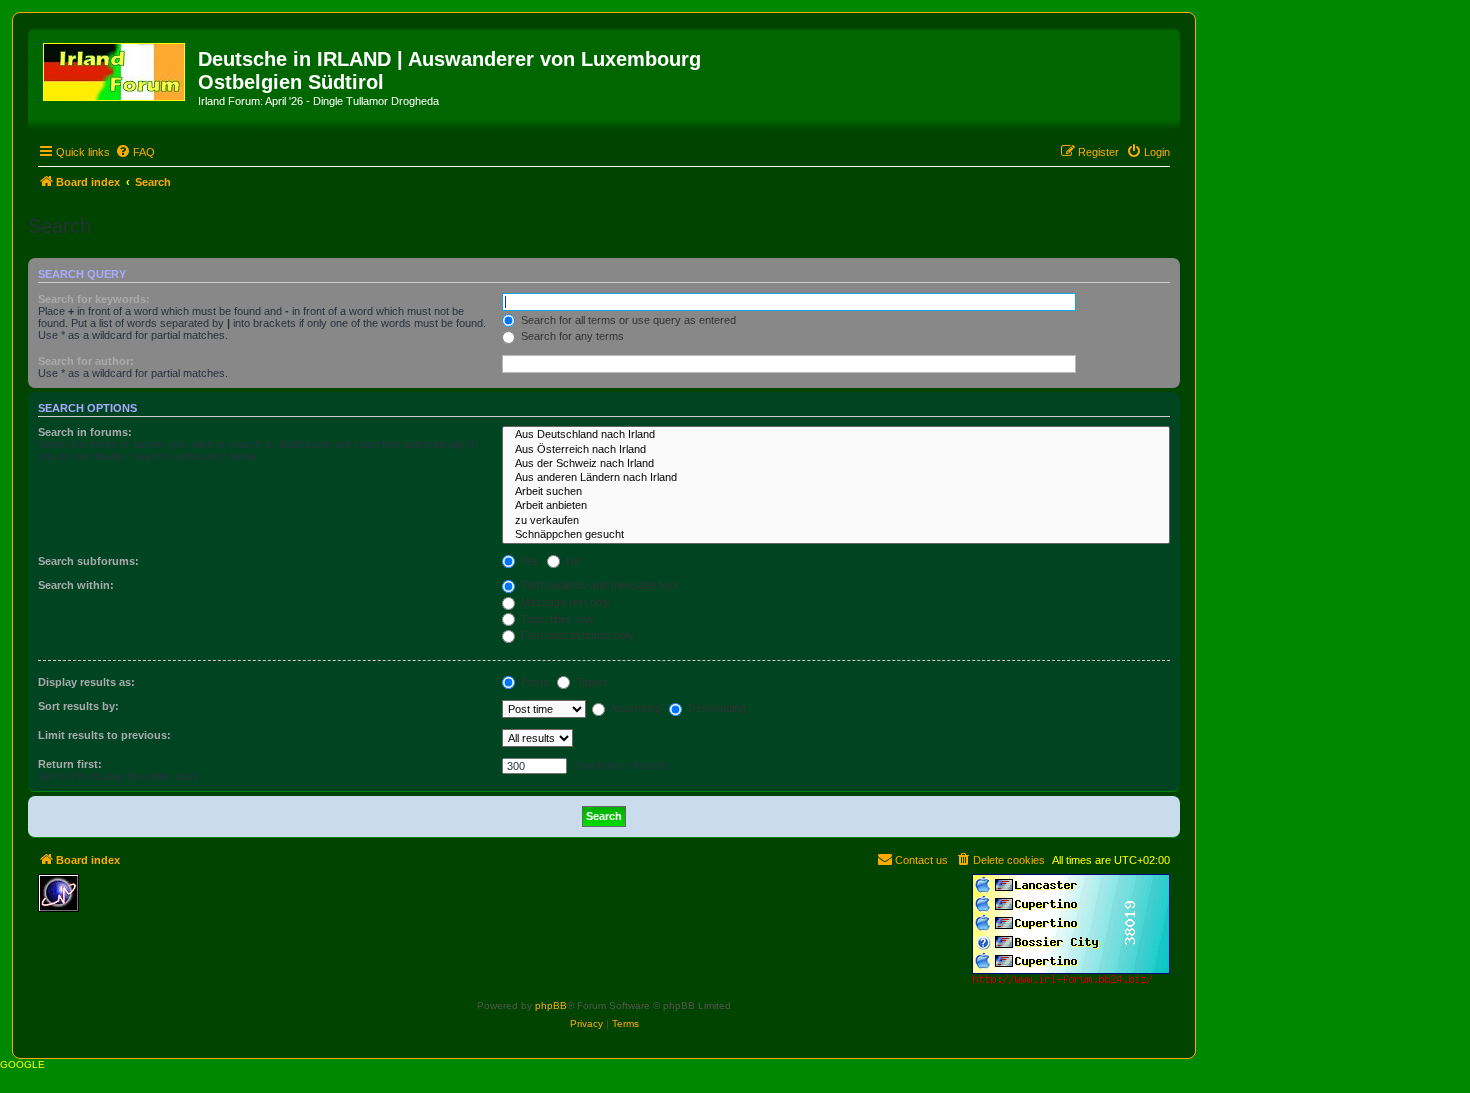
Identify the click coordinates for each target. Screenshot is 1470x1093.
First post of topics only (576, 635)
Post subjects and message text (597, 585)
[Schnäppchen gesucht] (836, 535)
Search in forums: (85, 432)
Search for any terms (571, 336)
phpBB (551, 1005)
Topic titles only (556, 619)
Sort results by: (78, 706)
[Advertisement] (233, 904)
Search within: (76, 585)
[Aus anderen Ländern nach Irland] (836, 478)
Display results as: (86, 682)
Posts (533, 682)
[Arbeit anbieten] (836, 506)
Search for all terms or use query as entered (627, 320)
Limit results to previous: (104, 735)
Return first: (70, 764)
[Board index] (115, 68)
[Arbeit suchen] (836, 492)
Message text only (564, 602)
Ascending (634, 708)
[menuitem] (135, 152)
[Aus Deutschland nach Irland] (836, 435)
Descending (715, 708)
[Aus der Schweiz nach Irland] (836, 464)
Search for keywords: (94, 299)
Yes (528, 561)
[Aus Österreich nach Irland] (836, 450)
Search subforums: (88, 561)
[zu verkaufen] (836, 521)
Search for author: (86, 361)
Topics (590, 682)
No (571, 561)
